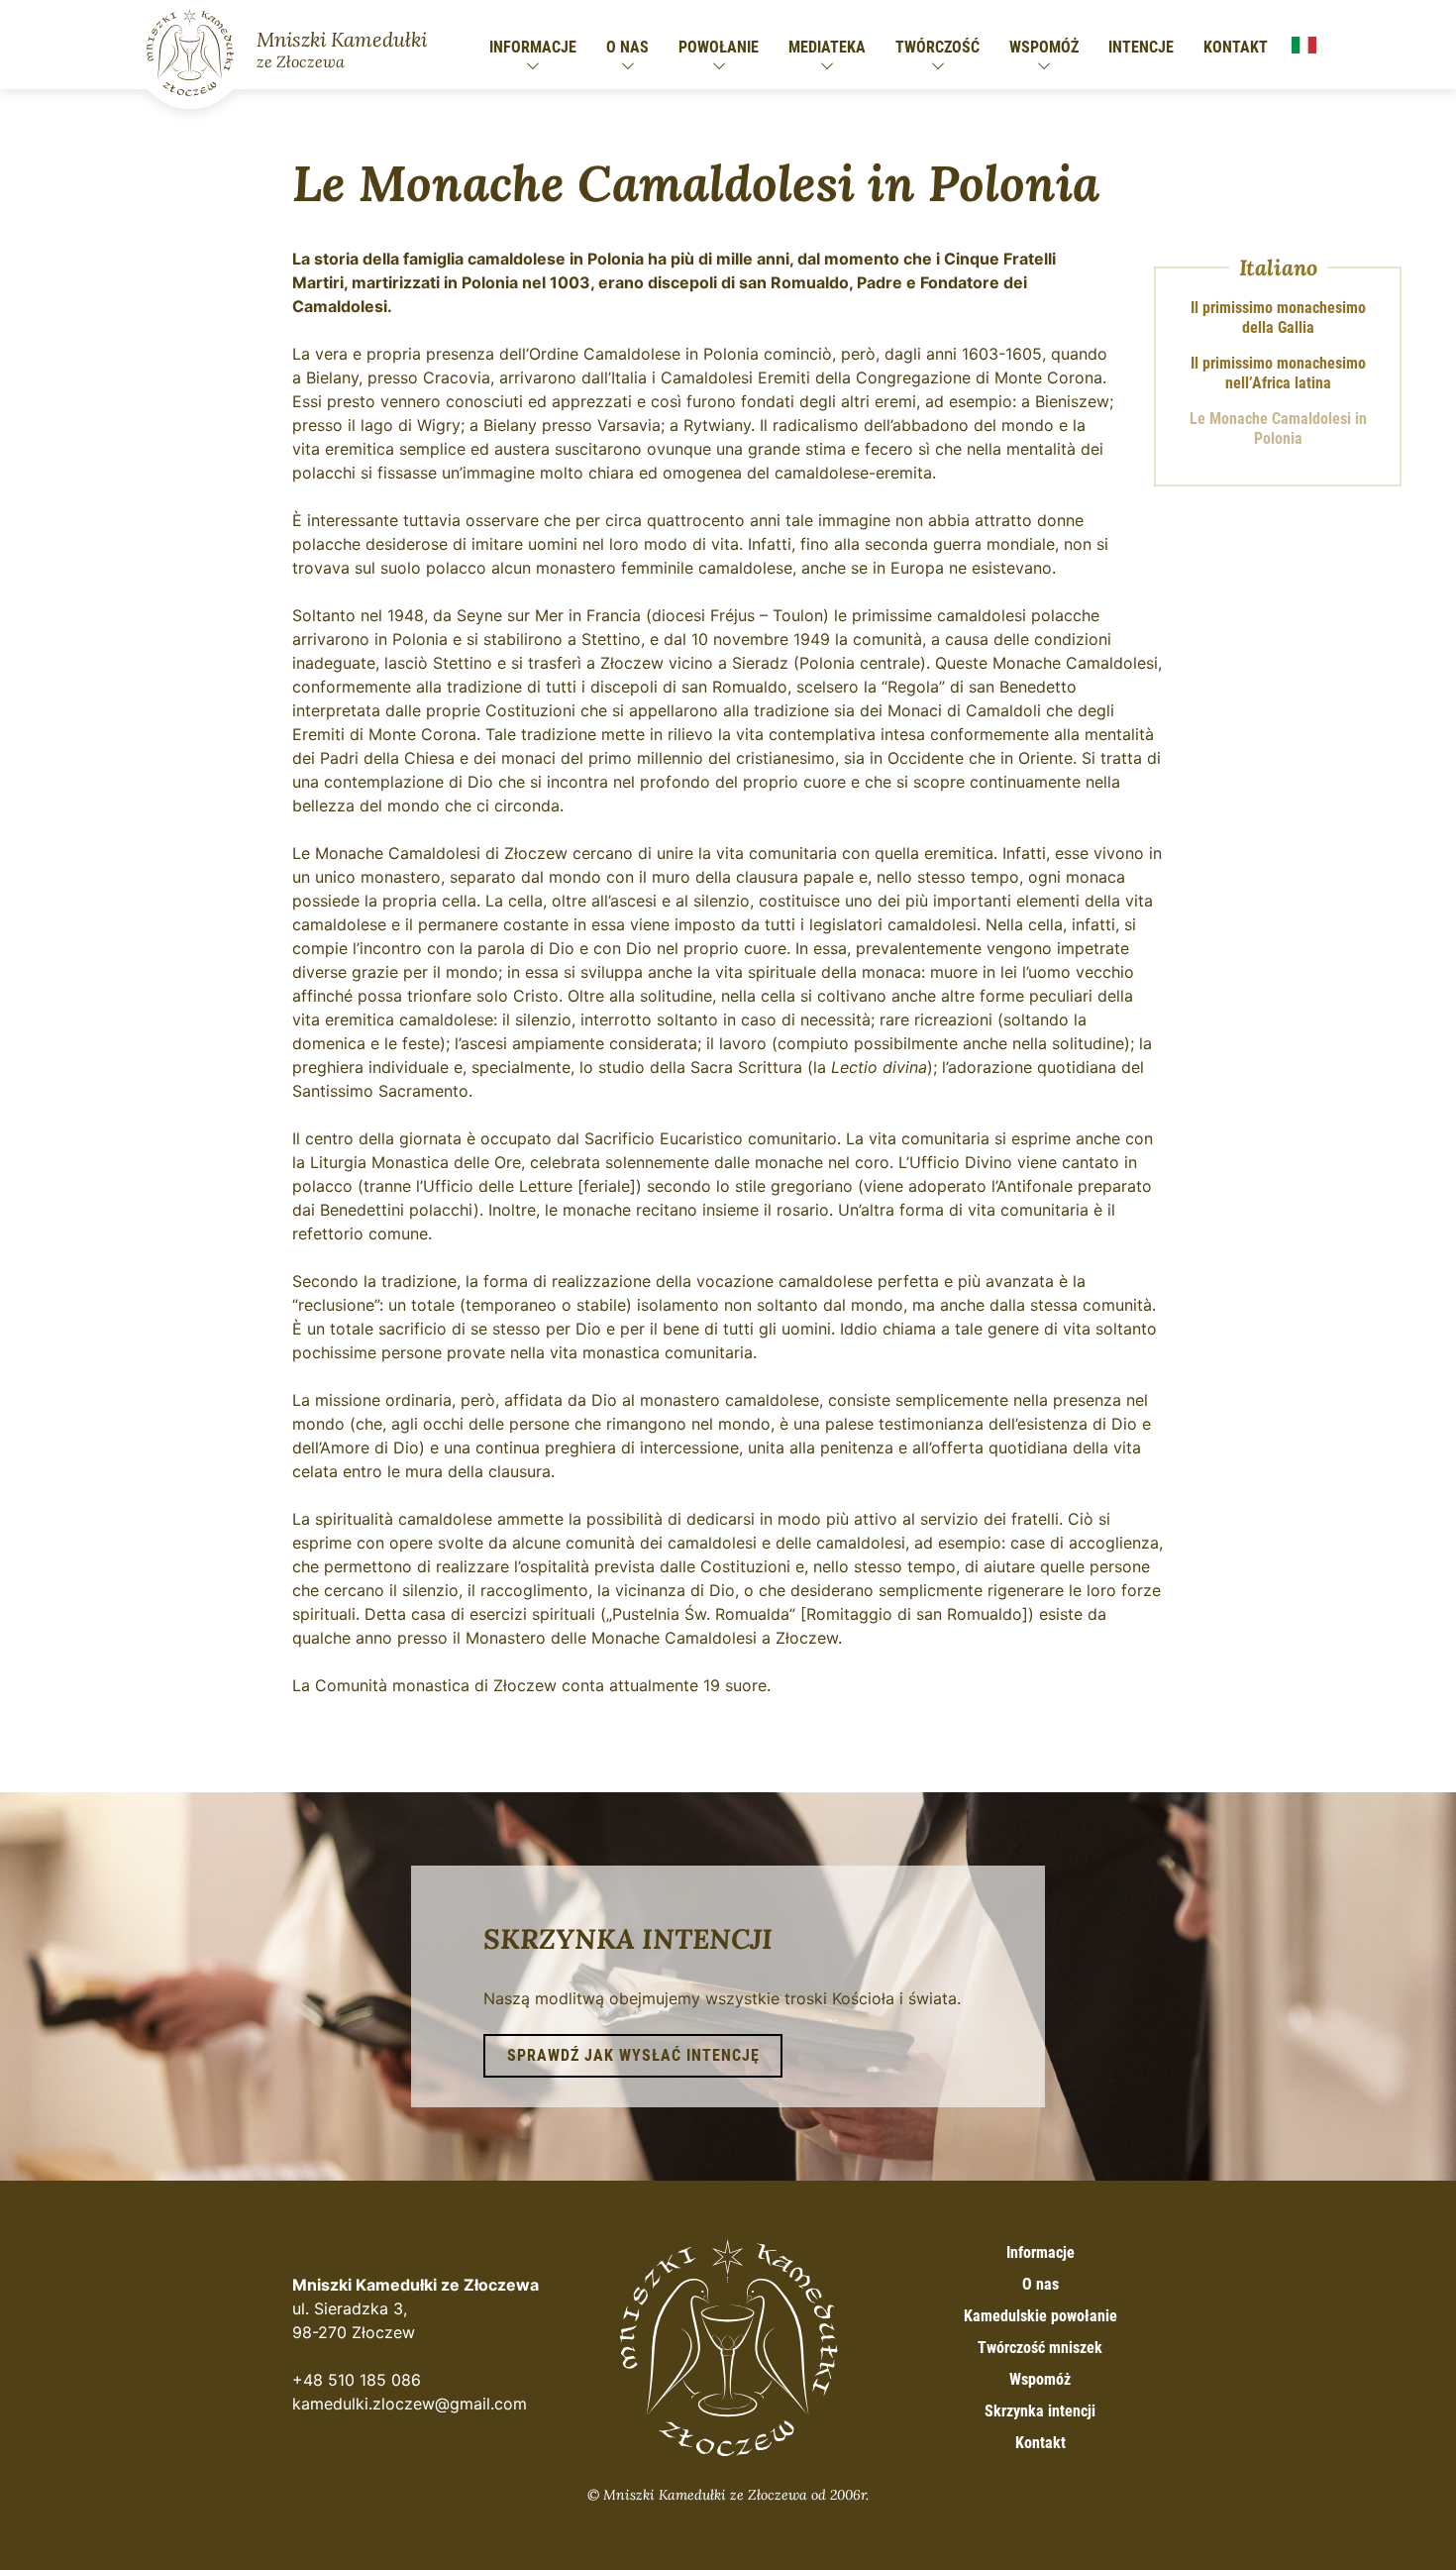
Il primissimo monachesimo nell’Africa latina (1278, 373)
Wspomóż (1044, 47)
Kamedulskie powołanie (1040, 2316)
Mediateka (827, 47)
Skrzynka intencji (1040, 2411)
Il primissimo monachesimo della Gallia (1278, 318)
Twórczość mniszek (1040, 2348)
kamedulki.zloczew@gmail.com (410, 2404)
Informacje (533, 47)
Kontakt (1236, 47)
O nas (627, 47)
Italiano (1303, 46)
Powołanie (719, 47)
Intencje (1141, 47)
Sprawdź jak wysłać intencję (633, 2055)
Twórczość (937, 47)
